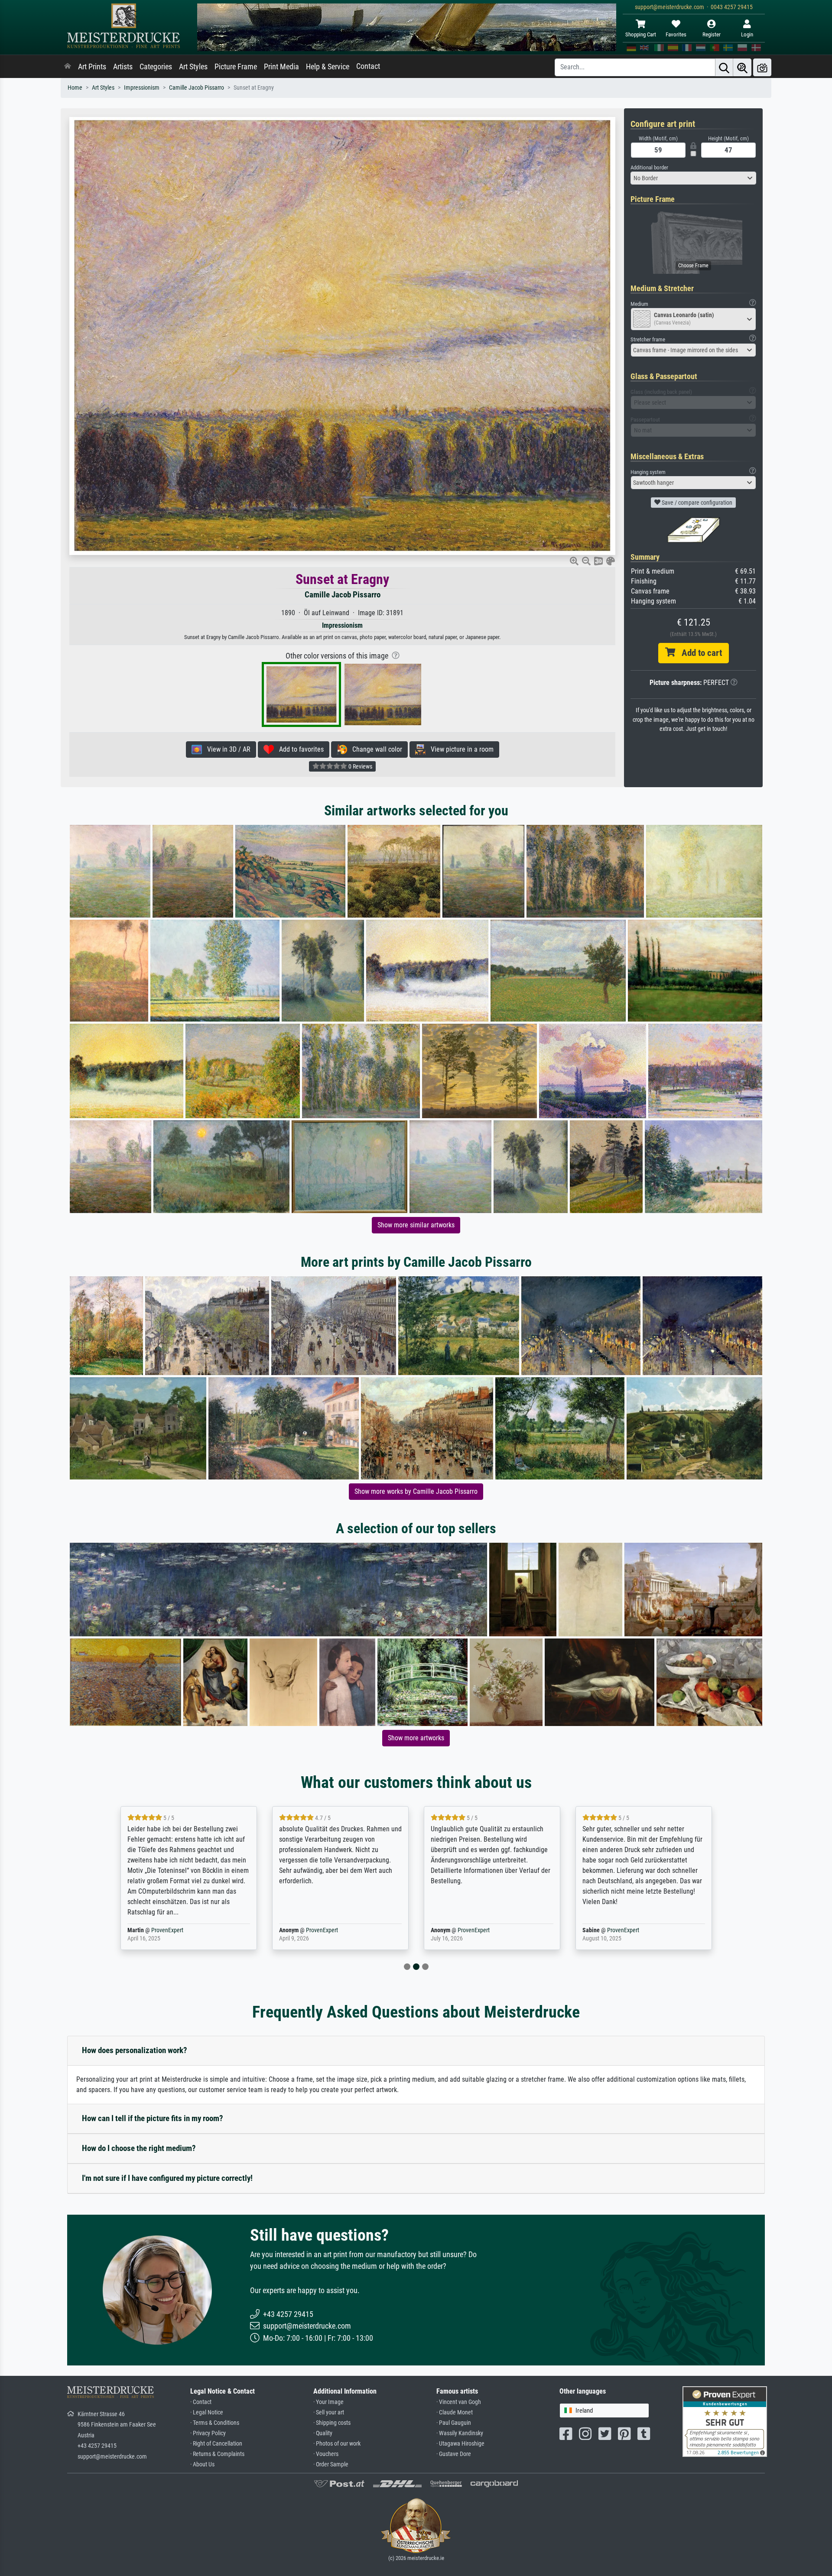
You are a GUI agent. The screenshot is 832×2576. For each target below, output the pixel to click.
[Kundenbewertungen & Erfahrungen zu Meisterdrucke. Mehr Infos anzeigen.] (725, 2421)
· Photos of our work (337, 2444)
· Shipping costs (332, 2423)
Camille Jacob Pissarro (197, 88)
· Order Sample (331, 2464)
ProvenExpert (162, 1930)
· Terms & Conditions (215, 2423)
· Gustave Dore (454, 2454)
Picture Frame (236, 67)
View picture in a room (460, 749)
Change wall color (375, 749)
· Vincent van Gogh (459, 2402)
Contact (368, 66)
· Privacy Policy (208, 2433)
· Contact (201, 2402)
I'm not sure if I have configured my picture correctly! (167, 2178)
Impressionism (142, 88)
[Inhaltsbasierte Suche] (742, 67)
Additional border (649, 167)
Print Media (281, 67)
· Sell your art (329, 2412)
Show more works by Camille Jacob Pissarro (416, 1491)
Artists (123, 67)
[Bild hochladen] (762, 67)
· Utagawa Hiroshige (460, 2444)
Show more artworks (416, 1738)
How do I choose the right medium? (139, 2148)
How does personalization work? (135, 2050)
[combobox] (693, 178)
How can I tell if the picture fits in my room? (153, 2118)
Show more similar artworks (416, 1225)
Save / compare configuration (696, 503)
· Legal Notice (207, 2412)
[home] (68, 67)
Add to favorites (299, 749)
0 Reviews (360, 766)
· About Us (202, 2464)
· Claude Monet (455, 2412)
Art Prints (92, 67)
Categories (156, 67)
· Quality (323, 2433)
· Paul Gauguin (454, 2423)
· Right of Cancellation (216, 2444)
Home (75, 88)
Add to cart (699, 653)
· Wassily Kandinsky (460, 2433)
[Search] (724, 67)
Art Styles (193, 67)
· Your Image (328, 2402)
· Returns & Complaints (217, 2454)
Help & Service (328, 67)
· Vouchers (326, 2454)
